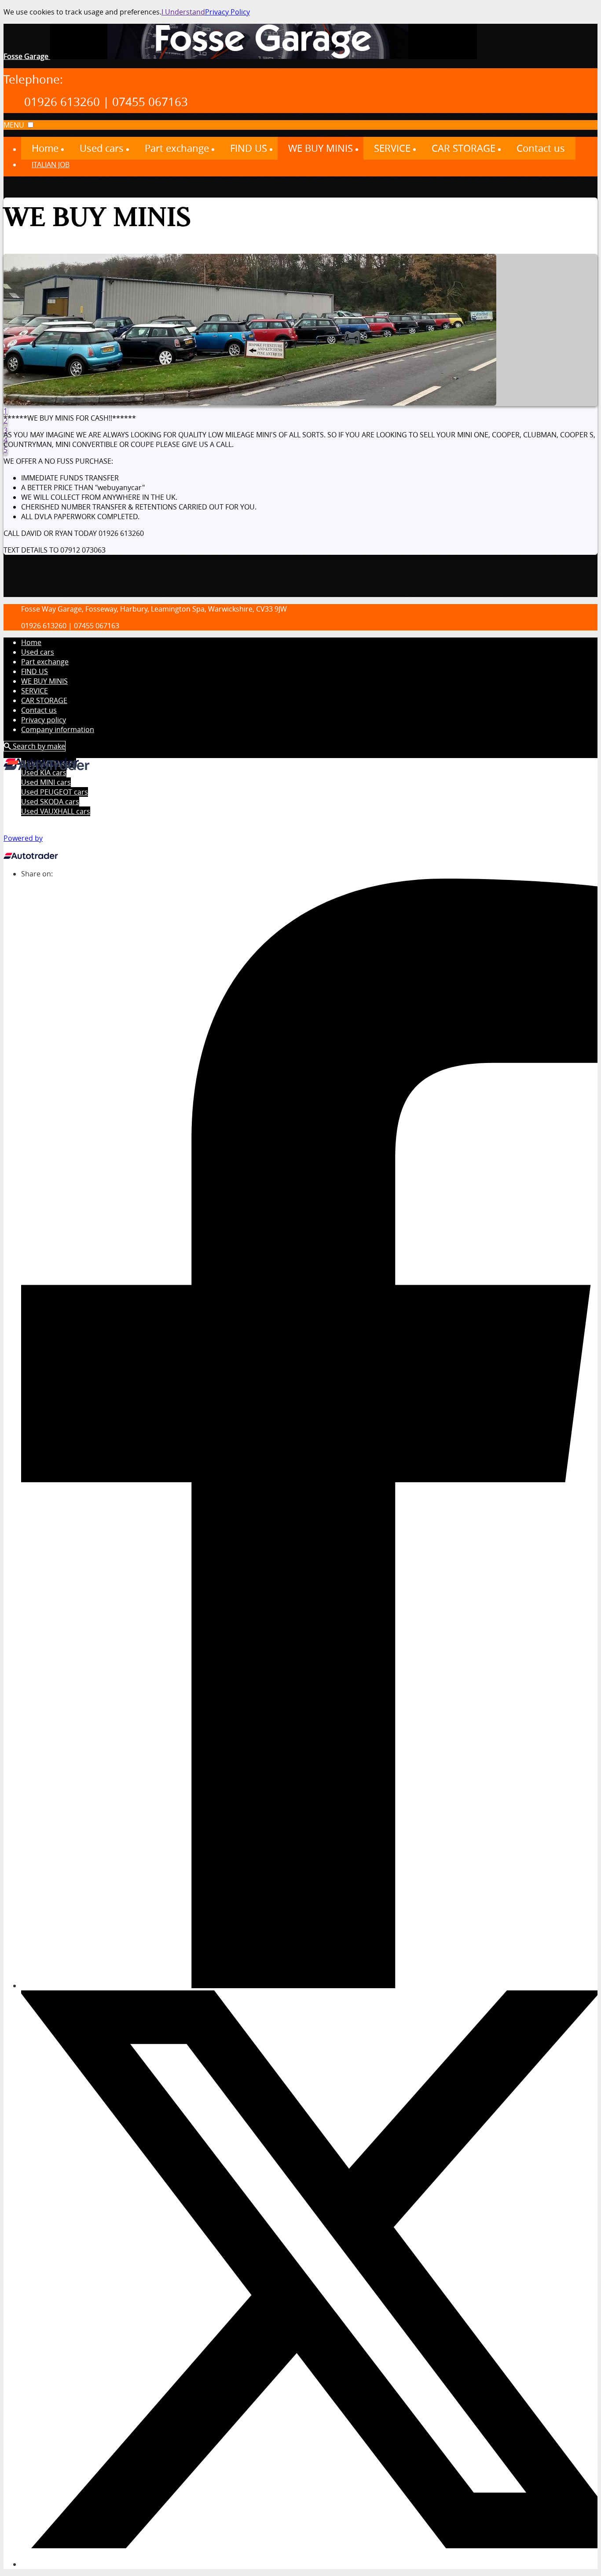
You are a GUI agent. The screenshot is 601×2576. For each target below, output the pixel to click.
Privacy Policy (227, 12)
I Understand (183, 12)
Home (31, 642)
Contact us (39, 710)
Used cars (38, 652)
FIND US (35, 671)
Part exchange (45, 662)
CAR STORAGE (44, 700)
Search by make (38, 746)
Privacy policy (44, 720)
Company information (58, 729)
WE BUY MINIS (44, 681)
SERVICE (35, 691)
